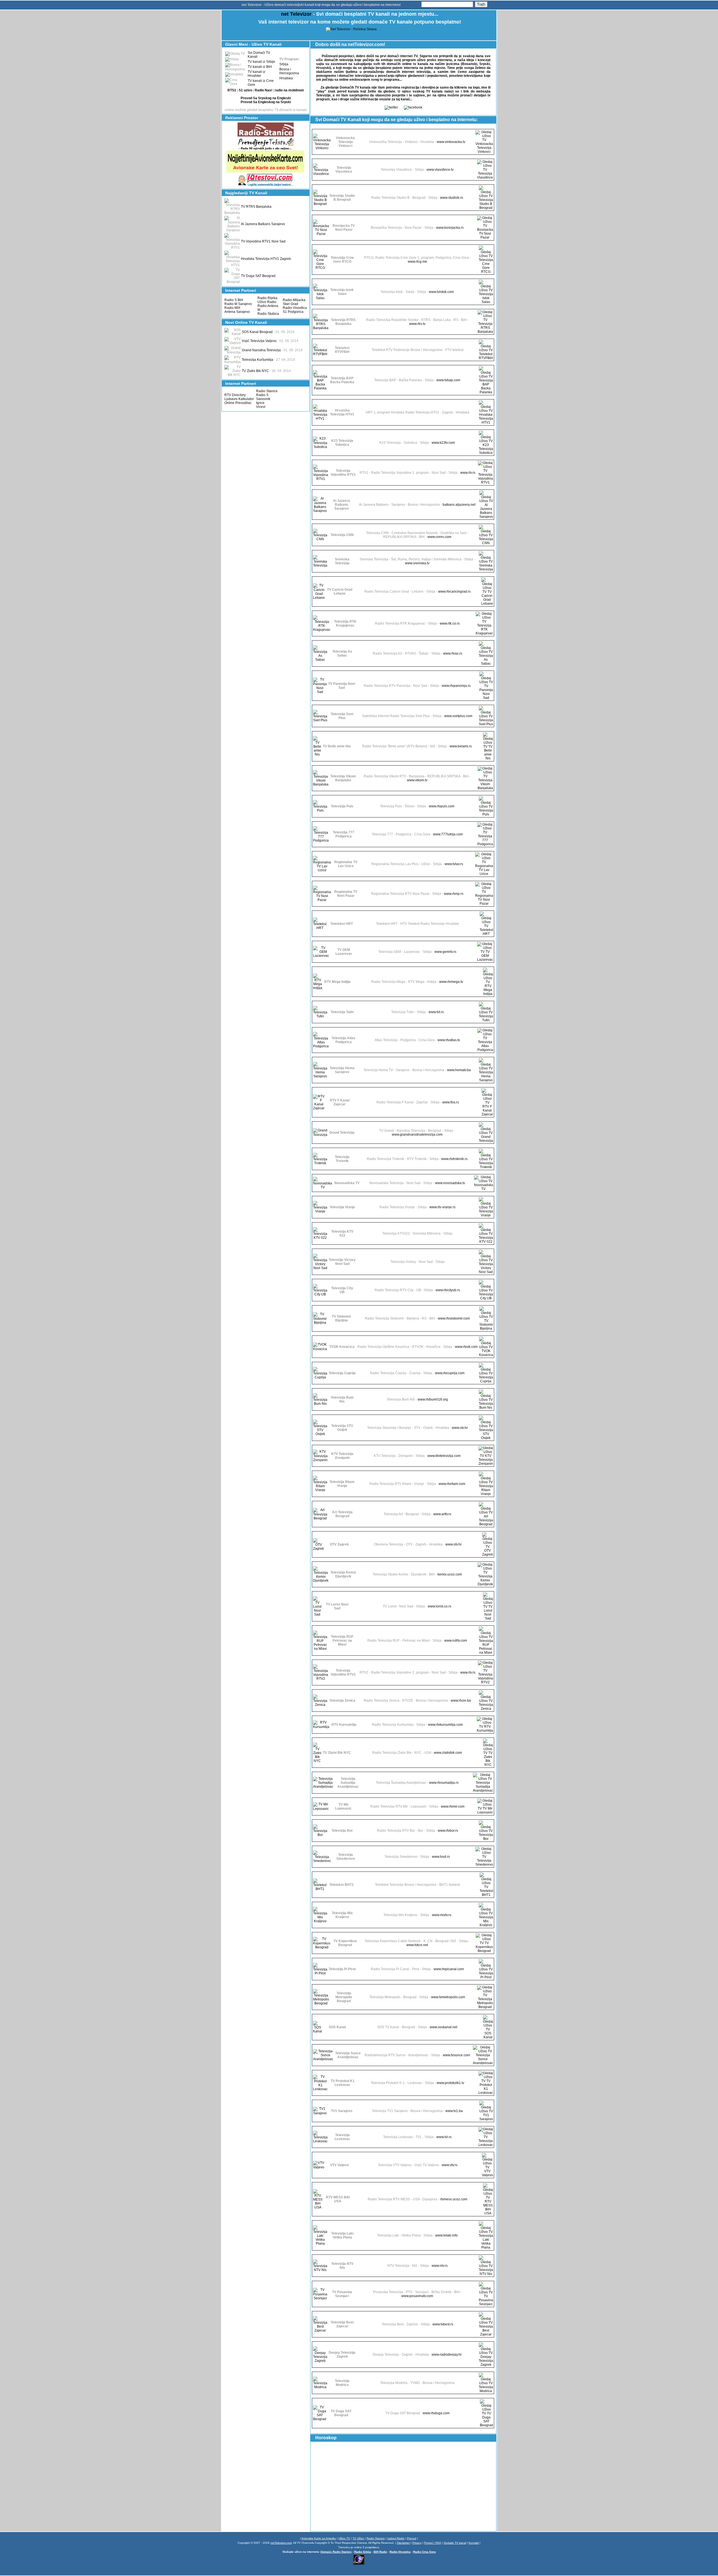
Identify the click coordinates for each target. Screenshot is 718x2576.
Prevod (412, 2538)
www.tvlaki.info (447, 2235)
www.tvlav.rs (454, 864)
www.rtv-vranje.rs (442, 1207)
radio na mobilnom (289, 90)
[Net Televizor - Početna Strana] (351, 29)
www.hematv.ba (459, 1070)
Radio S (262, 395)
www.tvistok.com (441, 292)
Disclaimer (403, 2543)
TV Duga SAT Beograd (258, 276)
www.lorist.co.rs (439, 1606)
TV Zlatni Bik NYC (255, 371)
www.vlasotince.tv (440, 170)
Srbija (284, 64)
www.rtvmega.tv (451, 982)
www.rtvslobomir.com (454, 1318)
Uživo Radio (267, 302)
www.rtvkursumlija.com (445, 1725)
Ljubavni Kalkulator (239, 399)
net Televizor (296, 14)
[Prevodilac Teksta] (266, 149)
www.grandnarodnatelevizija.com (417, 1135)
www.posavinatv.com (417, 2296)
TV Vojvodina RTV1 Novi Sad (263, 241)
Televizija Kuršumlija (257, 360)
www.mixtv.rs (442, 1915)
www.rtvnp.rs (454, 894)
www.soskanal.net (443, 2027)
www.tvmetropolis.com (448, 1997)
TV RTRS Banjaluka (256, 207)
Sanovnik (263, 399)
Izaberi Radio (396, 2538)
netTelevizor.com (281, 2543)
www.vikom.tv (417, 780)
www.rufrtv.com (456, 1641)
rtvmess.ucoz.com (454, 2199)
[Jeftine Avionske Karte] (266, 172)
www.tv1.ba (454, 2111)
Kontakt (474, 2543)
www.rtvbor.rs (448, 1831)
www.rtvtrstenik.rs (454, 1159)
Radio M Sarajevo (238, 304)
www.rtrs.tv (417, 324)
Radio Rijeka (267, 298)
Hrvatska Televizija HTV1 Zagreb (266, 259)
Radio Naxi (263, 90)
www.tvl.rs (444, 2137)
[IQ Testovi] (266, 186)
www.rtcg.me (417, 262)
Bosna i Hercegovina (289, 71)
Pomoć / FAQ (433, 2543)
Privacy (417, 2543)
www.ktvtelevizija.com (444, 1456)
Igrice (260, 403)
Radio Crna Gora (424, 2552)
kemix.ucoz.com (450, 1574)
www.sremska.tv (417, 563)
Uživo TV (344, 2538)
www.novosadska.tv (450, 1183)
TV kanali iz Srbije (261, 62)
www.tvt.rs (436, 1012)
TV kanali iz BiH (260, 67)
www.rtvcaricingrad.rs (454, 592)
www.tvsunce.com (456, 2055)
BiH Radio (380, 2552)
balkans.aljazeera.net (459, 505)
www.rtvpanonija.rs (456, 686)
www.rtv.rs (468, 473)
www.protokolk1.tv (450, 2083)
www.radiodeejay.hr (447, 2355)
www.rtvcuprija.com (450, 1373)
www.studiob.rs (452, 198)
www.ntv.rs (440, 2266)
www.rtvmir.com (453, 1806)
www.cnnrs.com (439, 537)
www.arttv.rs (442, 1514)
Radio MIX (232, 308)
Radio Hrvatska (400, 2552)
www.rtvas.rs (453, 653)
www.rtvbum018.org (433, 1399)
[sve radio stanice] (266, 135)
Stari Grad (290, 304)
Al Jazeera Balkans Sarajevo (263, 224)
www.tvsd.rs (441, 1857)
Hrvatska (286, 78)
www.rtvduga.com (436, 2413)
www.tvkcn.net (417, 1945)
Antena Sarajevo (237, 312)
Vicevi (261, 407)
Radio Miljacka (294, 300)
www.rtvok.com (466, 1347)
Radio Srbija (363, 2552)
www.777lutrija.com (448, 834)
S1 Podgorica (293, 312)
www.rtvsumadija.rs (444, 1783)
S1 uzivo (245, 90)
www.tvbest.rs (443, 2324)
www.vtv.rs (450, 2165)
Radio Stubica (268, 314)
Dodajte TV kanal (455, 2543)
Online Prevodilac (238, 403)
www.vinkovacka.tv (451, 142)
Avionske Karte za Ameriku (319, 2538)
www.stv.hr (460, 1428)
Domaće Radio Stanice (336, 2552)
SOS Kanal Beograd (257, 332)
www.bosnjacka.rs (450, 228)
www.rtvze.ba (461, 1701)
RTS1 (232, 90)
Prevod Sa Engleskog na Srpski (266, 102)
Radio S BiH (234, 300)
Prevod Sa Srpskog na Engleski (266, 98)
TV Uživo (358, 2538)
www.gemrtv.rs (445, 952)
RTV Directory (235, 395)
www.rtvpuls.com (442, 806)
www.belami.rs (461, 746)
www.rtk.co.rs (450, 623)
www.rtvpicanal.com (449, 1969)
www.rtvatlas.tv (449, 1040)
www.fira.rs (451, 1102)
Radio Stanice (267, 391)
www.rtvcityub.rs (448, 1290)
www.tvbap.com (448, 380)
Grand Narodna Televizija (261, 350)
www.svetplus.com (458, 716)
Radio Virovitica (295, 308)
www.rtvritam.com (452, 1484)
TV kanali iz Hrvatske (256, 74)
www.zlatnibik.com (448, 1753)
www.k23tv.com (443, 443)
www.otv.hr (454, 1544)
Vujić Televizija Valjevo (259, 341)
